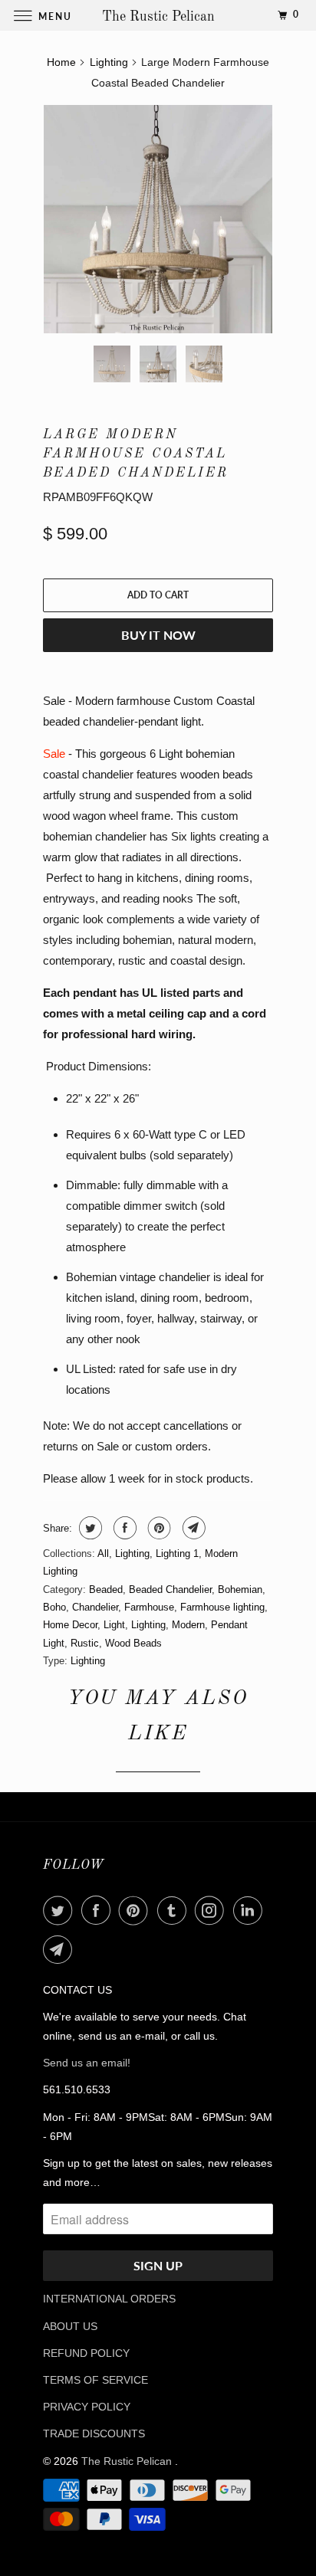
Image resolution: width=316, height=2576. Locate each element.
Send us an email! (87, 2063)
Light (114, 1625)
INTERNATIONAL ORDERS (109, 2299)
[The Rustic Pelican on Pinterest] (137, 1910)
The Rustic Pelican (128, 2461)
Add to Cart (158, 595)
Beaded (106, 1590)
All (103, 1553)
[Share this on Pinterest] (158, 1528)
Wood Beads (133, 1643)
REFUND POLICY (86, 2353)
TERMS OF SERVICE (95, 2380)
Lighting (132, 1553)
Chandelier (95, 1607)
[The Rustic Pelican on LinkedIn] (251, 1910)
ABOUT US (70, 2326)
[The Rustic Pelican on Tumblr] (175, 1910)
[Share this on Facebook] (123, 1528)
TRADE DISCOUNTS (94, 2433)
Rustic (85, 1643)
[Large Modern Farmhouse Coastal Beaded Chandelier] (158, 219)
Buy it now (158, 635)
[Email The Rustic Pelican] (61, 1949)
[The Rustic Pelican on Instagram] (212, 1910)
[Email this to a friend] (192, 1528)
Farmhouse (149, 1607)
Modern (188, 1625)
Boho (54, 1607)
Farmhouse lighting (222, 1607)
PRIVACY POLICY (87, 2407)
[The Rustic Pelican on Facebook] (99, 1910)
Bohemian (240, 1590)
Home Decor (70, 1625)
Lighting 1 (177, 1553)
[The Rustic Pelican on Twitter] (61, 1910)
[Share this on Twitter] (89, 1528)
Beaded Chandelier (170, 1590)
